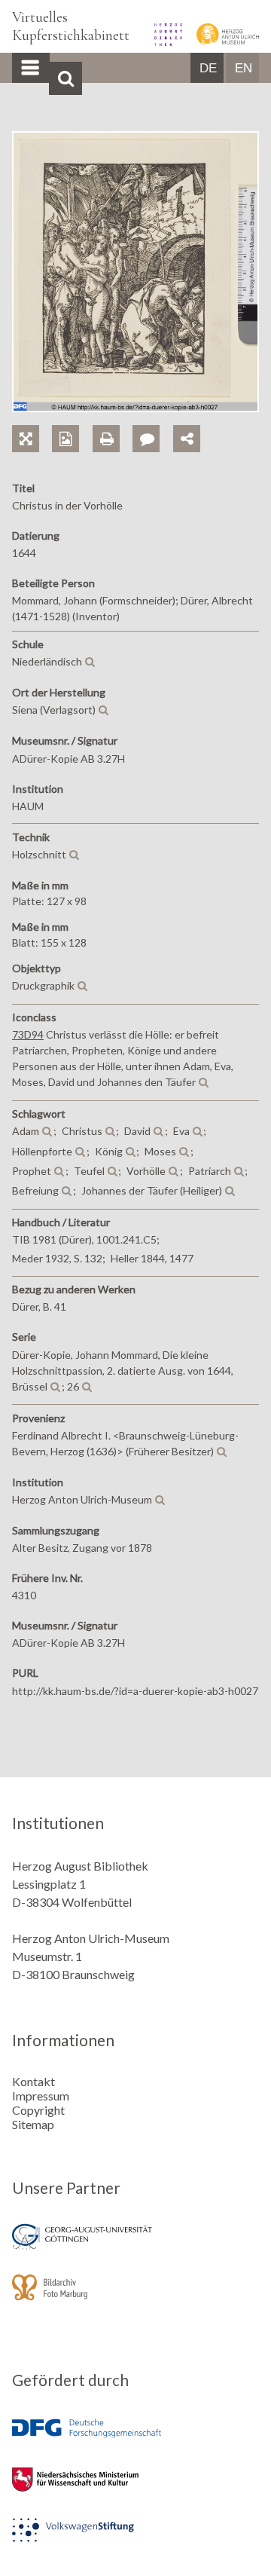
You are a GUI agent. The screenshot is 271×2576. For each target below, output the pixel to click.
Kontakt (33, 2081)
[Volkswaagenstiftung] (135, 2540)
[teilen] (187, 439)
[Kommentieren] (152, 422)
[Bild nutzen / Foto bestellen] (65, 439)
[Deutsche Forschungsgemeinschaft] (135, 2439)
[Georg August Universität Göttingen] (135, 2247)
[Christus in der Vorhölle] (135, 407)
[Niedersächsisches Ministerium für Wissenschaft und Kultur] (135, 2490)
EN (244, 68)
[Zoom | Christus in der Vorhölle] (32, 422)
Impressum (41, 2096)
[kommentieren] (146, 439)
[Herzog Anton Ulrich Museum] (222, 41)
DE (208, 68)
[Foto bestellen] (72, 422)
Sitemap (33, 2124)
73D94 (28, 1034)
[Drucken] (113, 422)
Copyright (38, 2110)
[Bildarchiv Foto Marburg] (135, 2298)
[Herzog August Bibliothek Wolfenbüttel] (163, 41)
